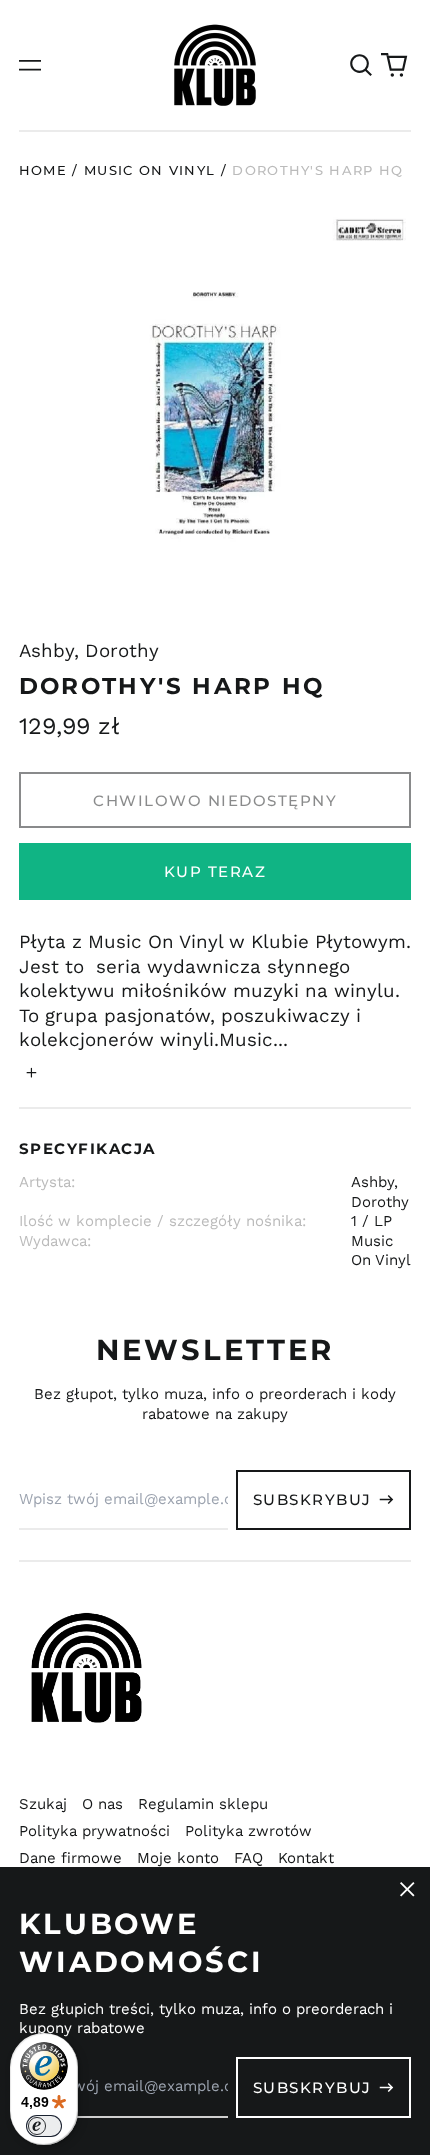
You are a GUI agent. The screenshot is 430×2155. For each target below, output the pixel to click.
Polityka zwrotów (248, 1831)
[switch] (44, 2126)
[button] (361, 65)
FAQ (248, 1858)
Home (43, 170)
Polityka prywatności (94, 1831)
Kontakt (306, 1858)
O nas (102, 1804)
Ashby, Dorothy (89, 651)
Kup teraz (215, 871)
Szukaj (43, 1804)
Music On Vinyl (149, 170)
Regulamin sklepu (203, 1804)
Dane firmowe (70, 1858)
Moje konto (178, 1858)
